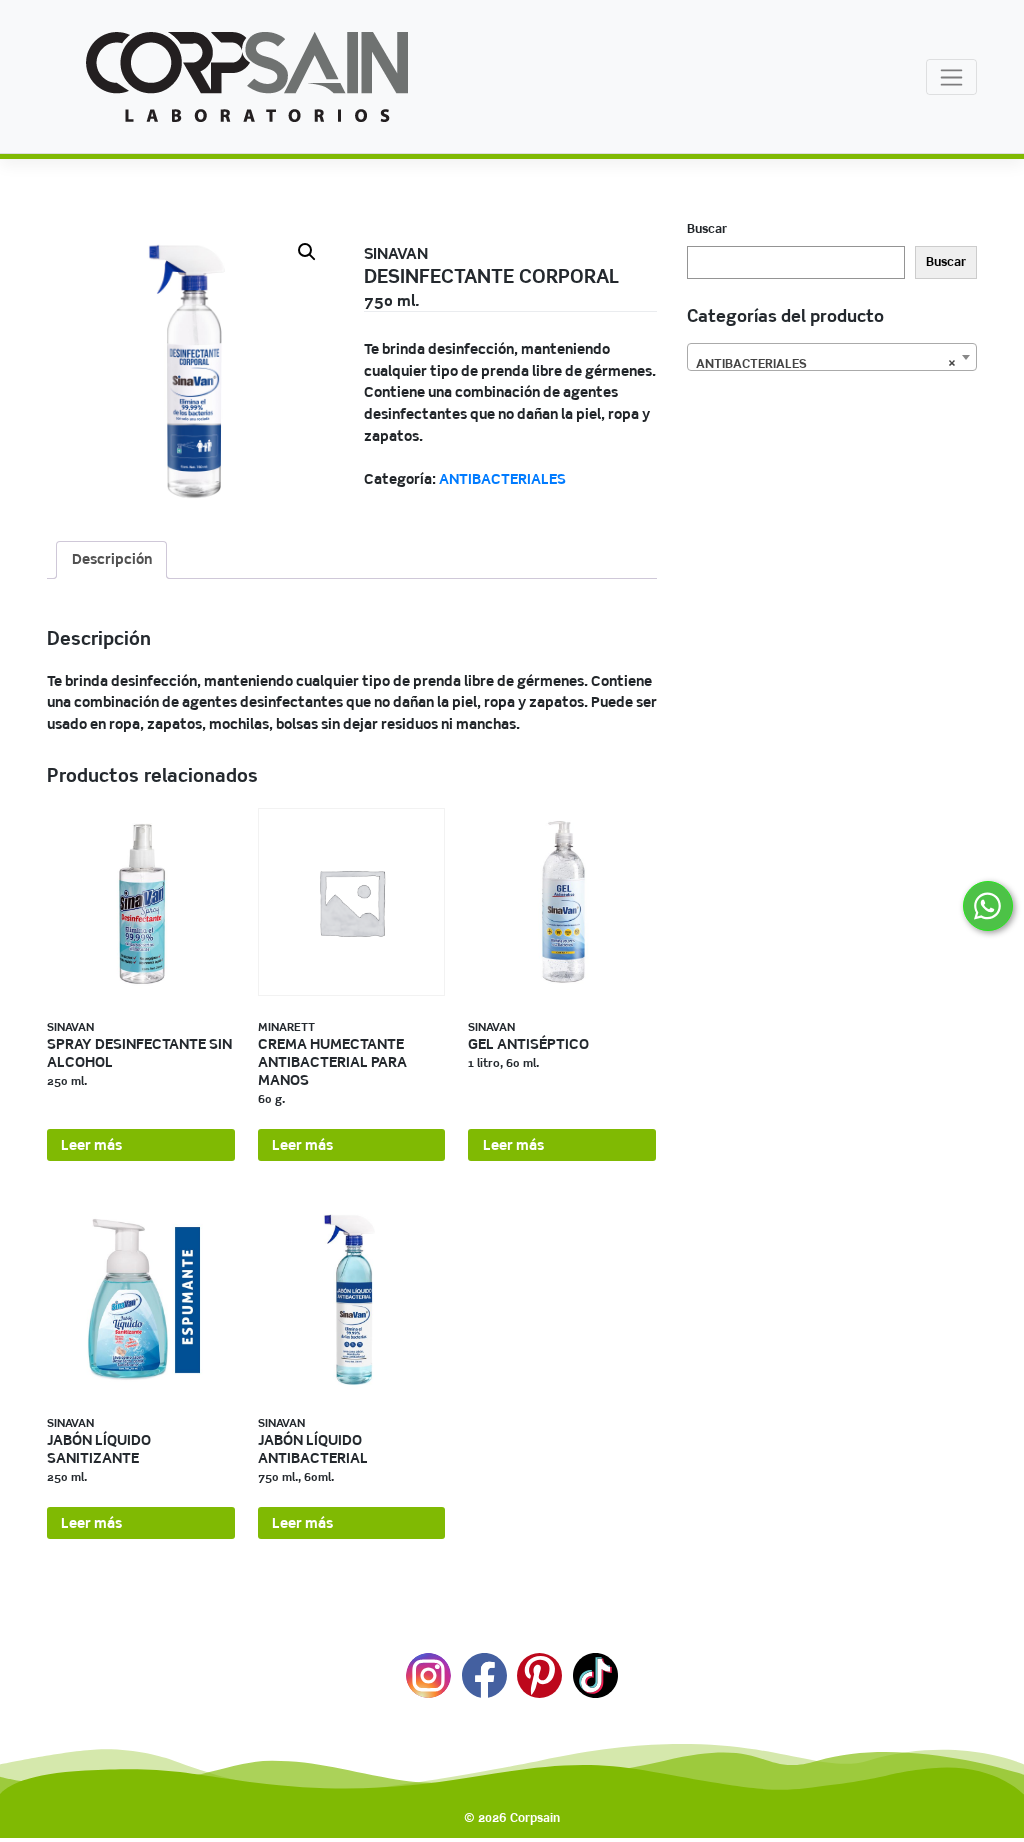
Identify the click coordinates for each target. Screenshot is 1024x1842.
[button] (307, 252)
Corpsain (535, 1817)
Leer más (91, 1145)
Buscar (707, 228)
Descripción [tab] (112, 559)
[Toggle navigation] (951, 77)
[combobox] (832, 357)
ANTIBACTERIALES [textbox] (826, 363)
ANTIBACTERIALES (502, 479)
